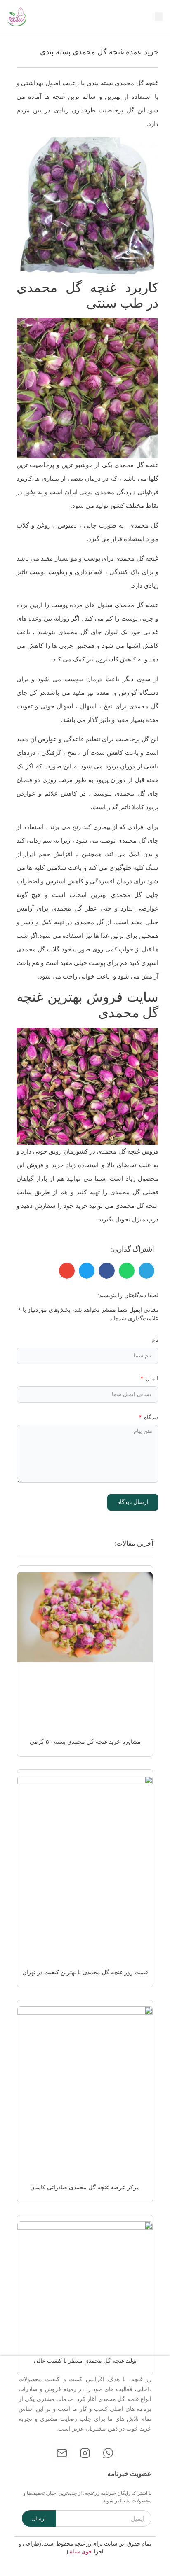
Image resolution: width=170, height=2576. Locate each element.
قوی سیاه (80, 2551)
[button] (159, 17)
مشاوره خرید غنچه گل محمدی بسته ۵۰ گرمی (85, 1742)
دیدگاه (150, 1417)
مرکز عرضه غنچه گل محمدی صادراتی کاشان (85, 2187)
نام (155, 1340)
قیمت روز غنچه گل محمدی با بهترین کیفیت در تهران (85, 1972)
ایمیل (151, 1379)
